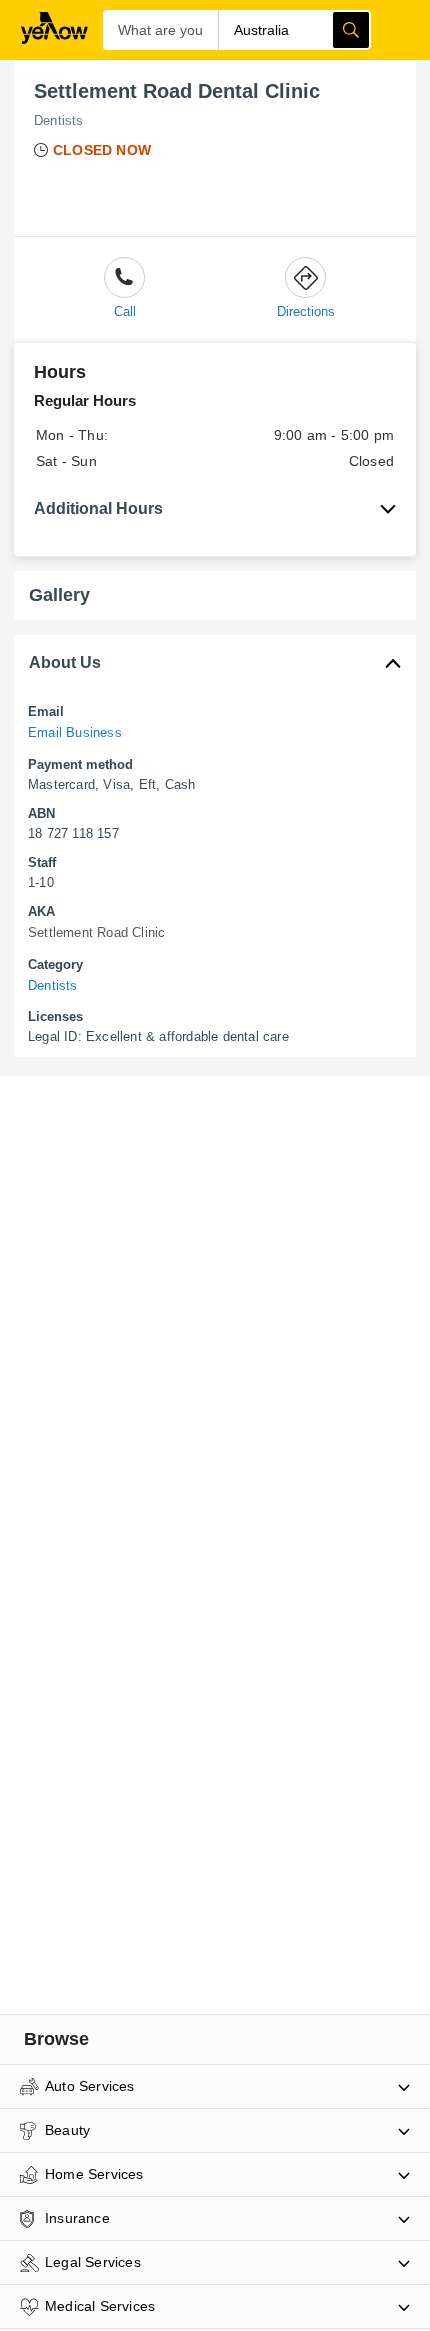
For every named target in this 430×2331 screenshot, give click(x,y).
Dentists (59, 120)
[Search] (351, 30)
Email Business (75, 732)
